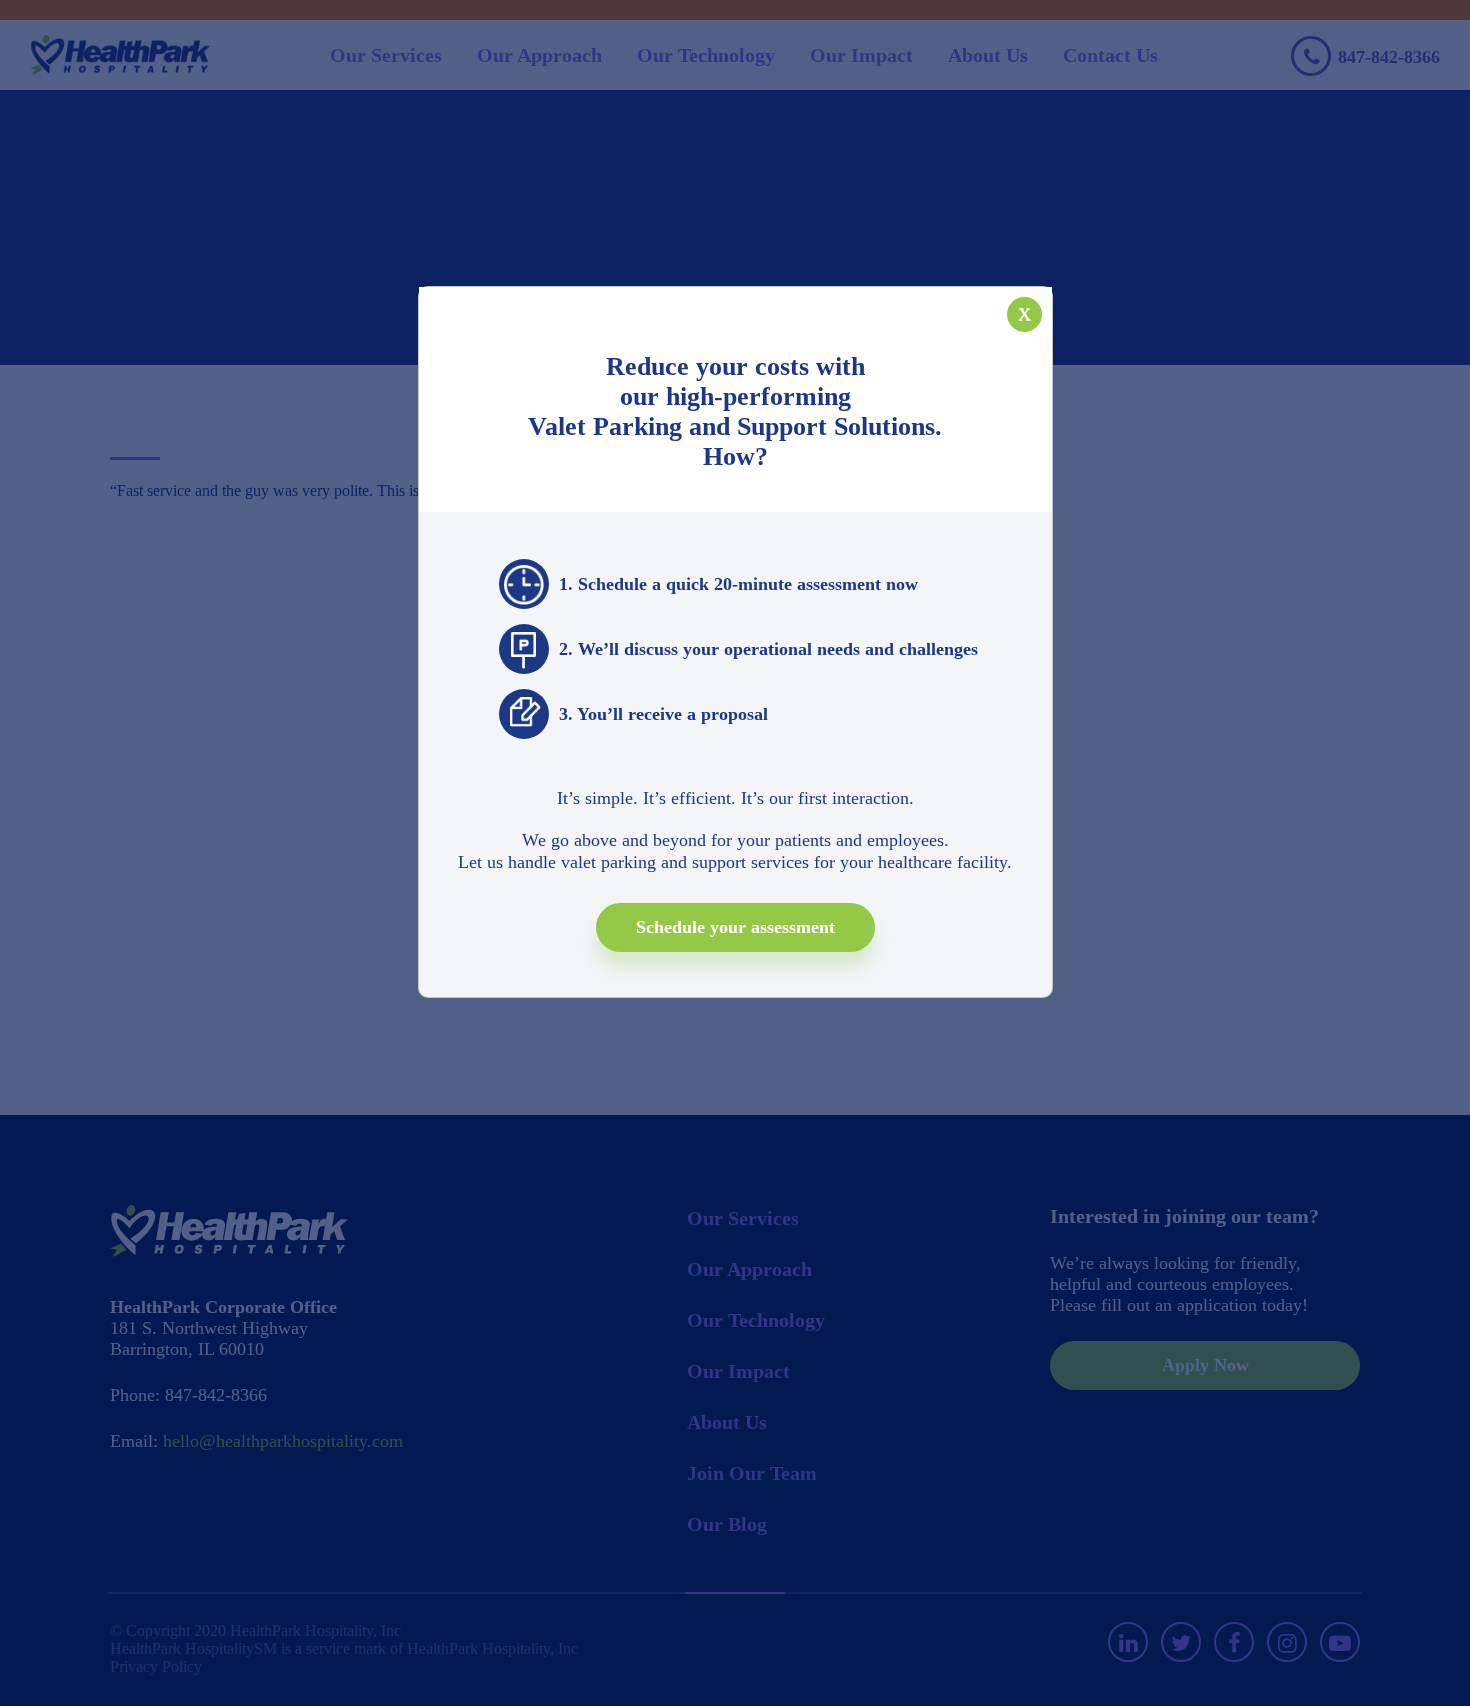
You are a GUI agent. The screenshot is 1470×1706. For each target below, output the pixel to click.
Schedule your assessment (735, 927)
